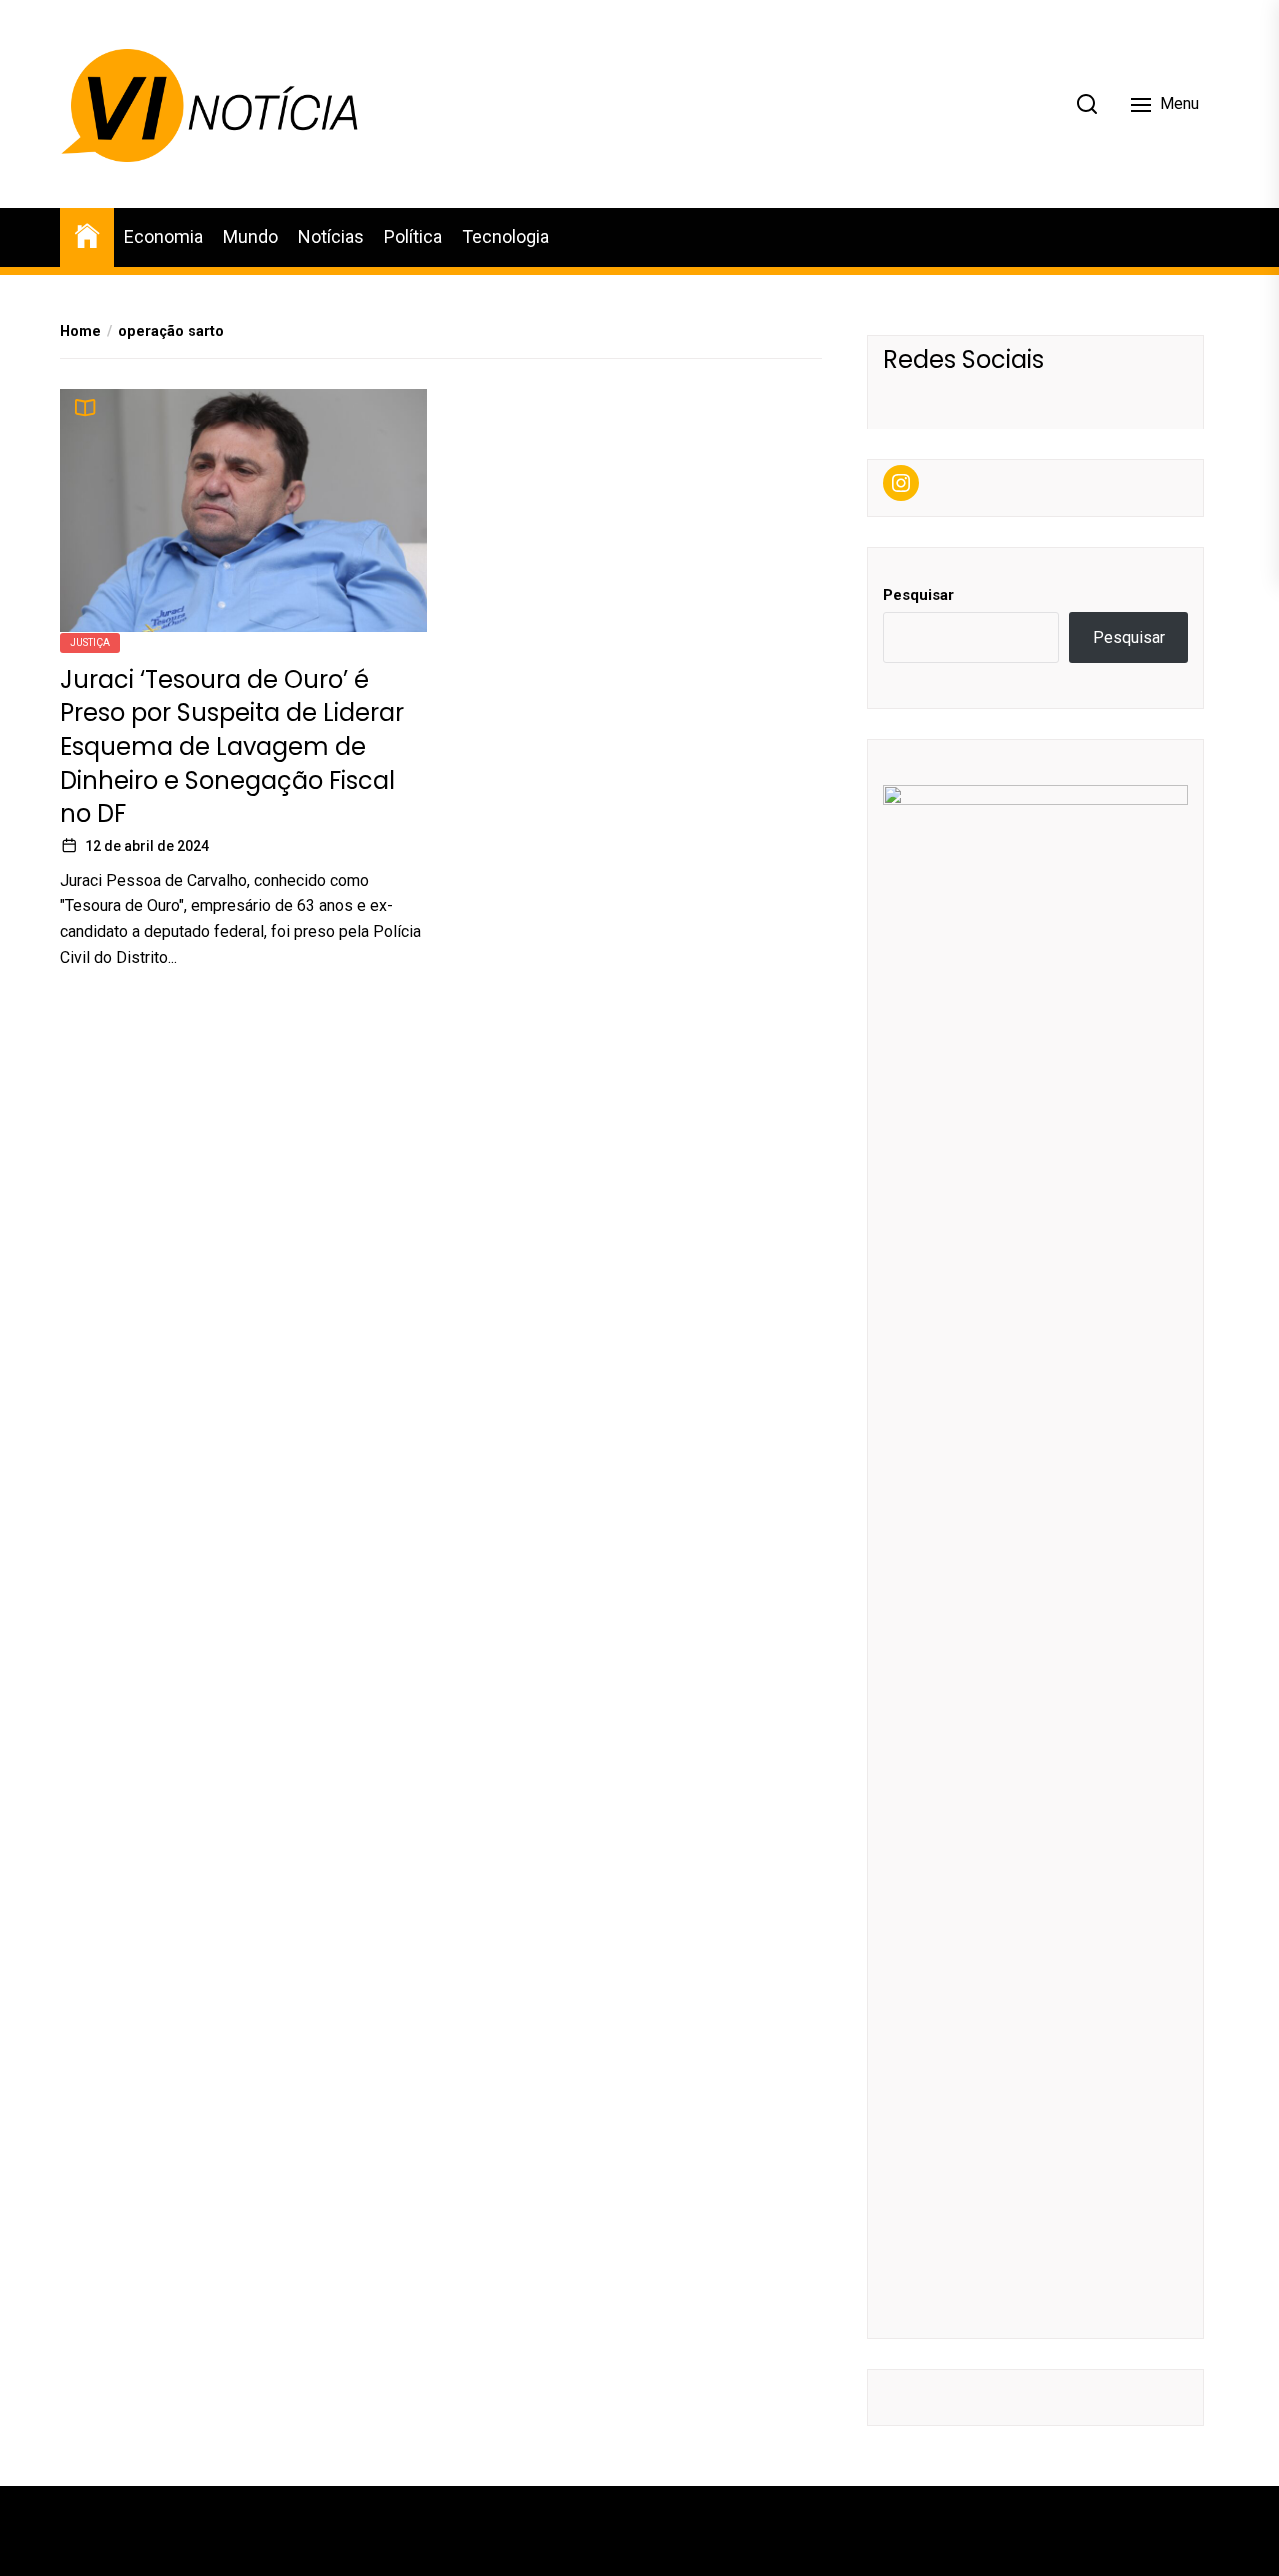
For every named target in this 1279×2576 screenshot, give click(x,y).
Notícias (331, 236)
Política (413, 236)
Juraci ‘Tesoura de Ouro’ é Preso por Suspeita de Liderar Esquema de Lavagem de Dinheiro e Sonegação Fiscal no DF (232, 746)
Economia (163, 236)
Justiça (90, 642)
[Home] (87, 234)
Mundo (250, 236)
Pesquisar (919, 595)
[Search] (1087, 104)
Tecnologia (505, 236)
